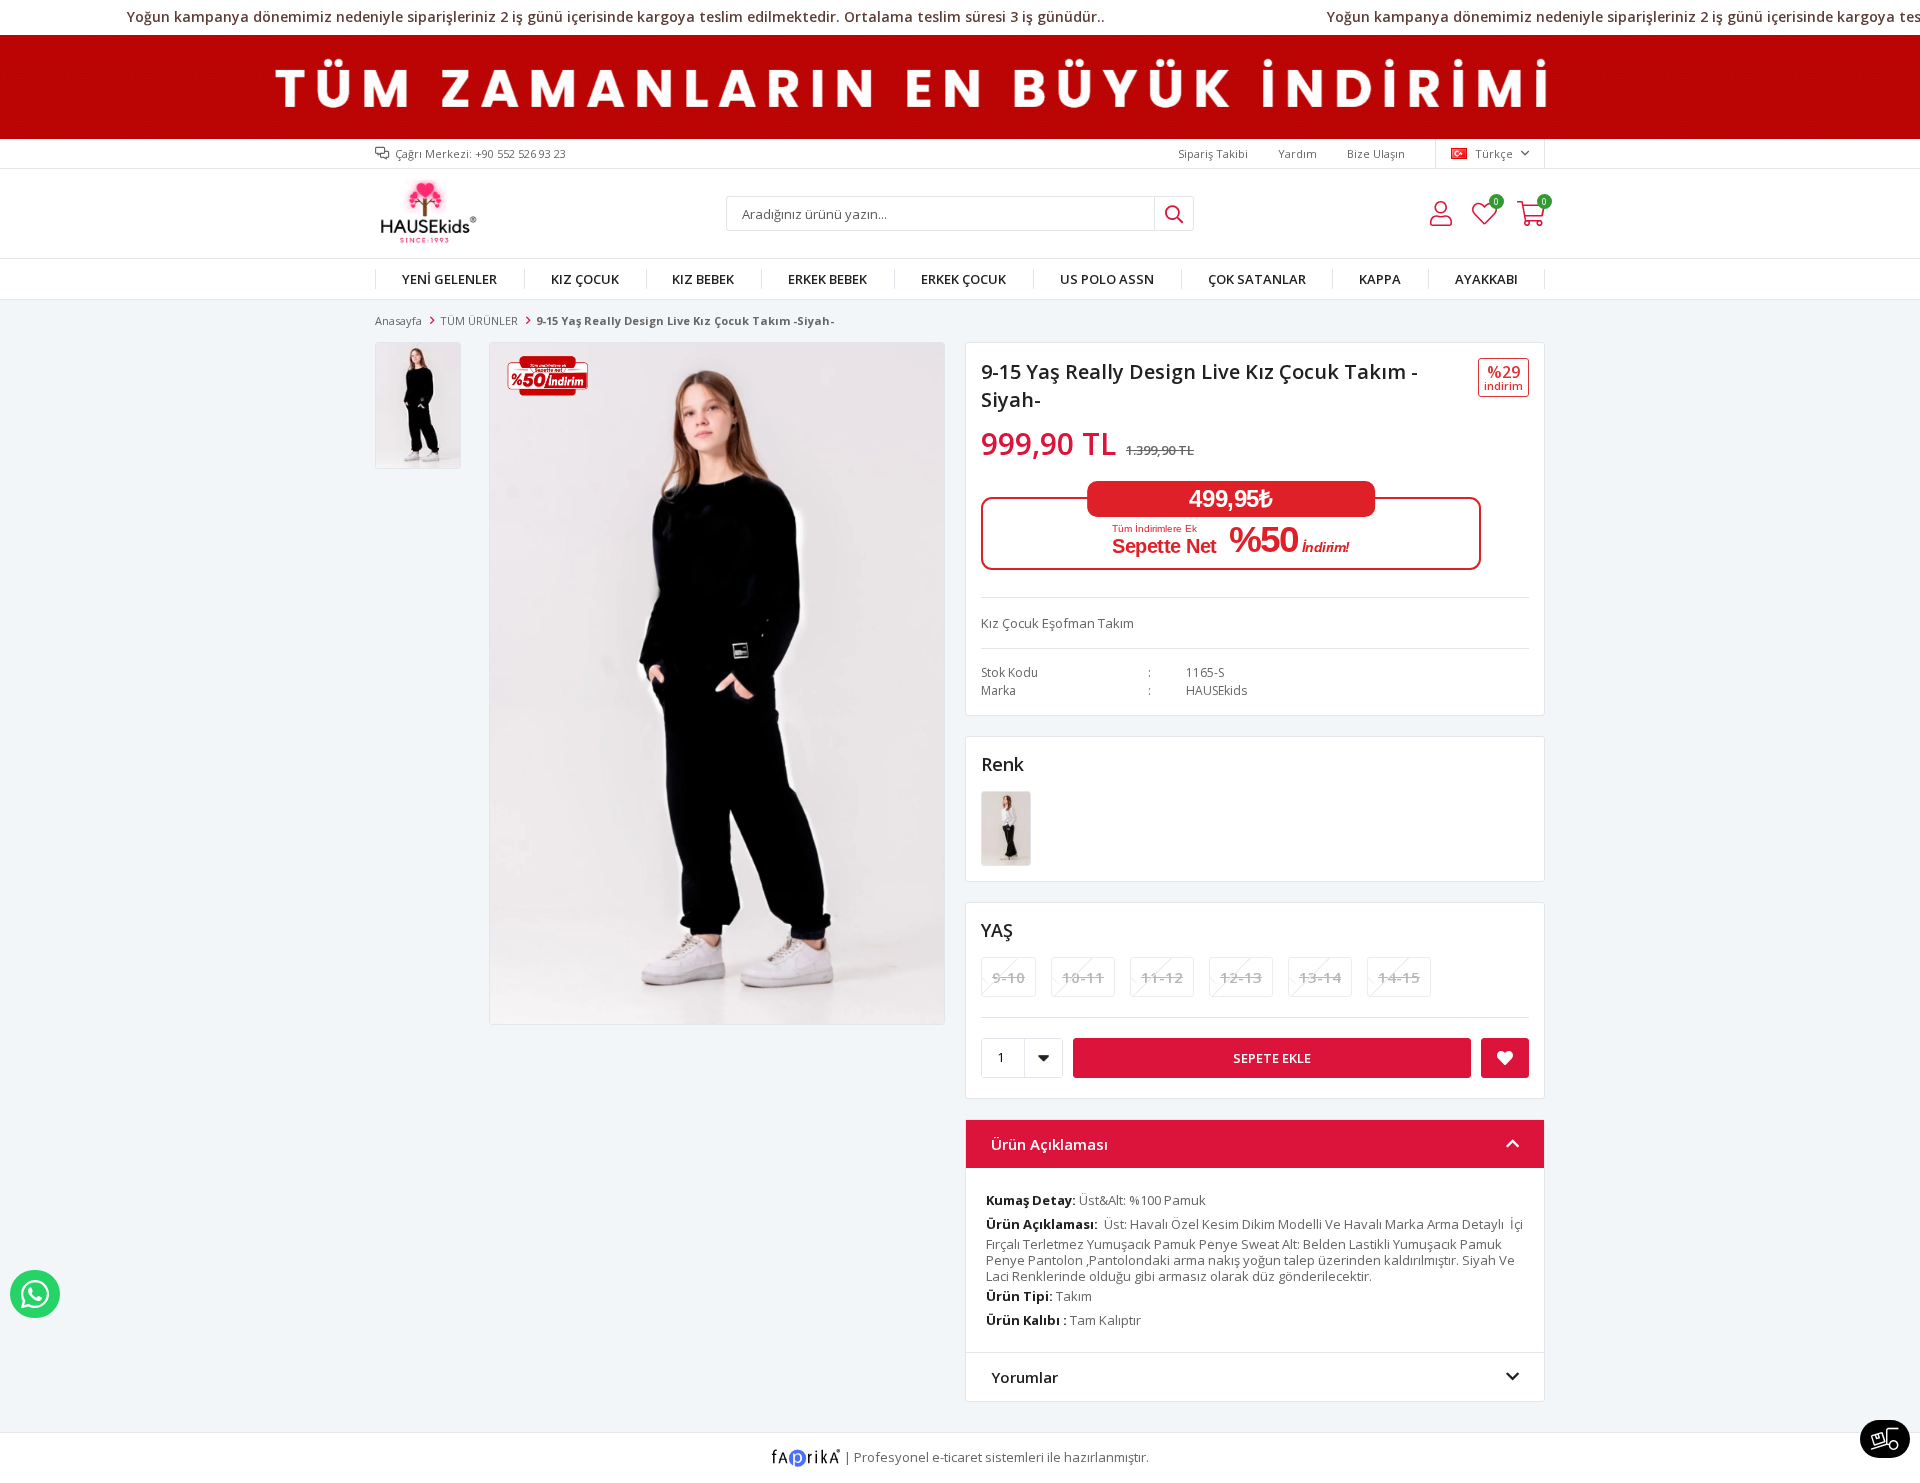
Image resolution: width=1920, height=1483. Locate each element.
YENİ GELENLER (449, 279)
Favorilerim (1495, 204)
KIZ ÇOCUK (585, 279)
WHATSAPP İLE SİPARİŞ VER (35, 1294)
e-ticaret (957, 1456)
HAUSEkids (1216, 690)
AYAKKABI (1486, 279)
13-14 (1320, 977)
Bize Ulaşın (1376, 153)
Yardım (1297, 153)
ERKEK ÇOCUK (963, 279)
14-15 (1399, 977)
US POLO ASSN (1107, 279)
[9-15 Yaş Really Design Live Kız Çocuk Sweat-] (1006, 827)
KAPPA (1380, 279)
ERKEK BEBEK (827, 279)
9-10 (1008, 977)
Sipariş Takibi (1213, 153)
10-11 (1083, 977)
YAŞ (997, 930)
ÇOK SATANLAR (1257, 279)
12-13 (1241, 977)
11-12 (1162, 977)
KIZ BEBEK (703, 279)
